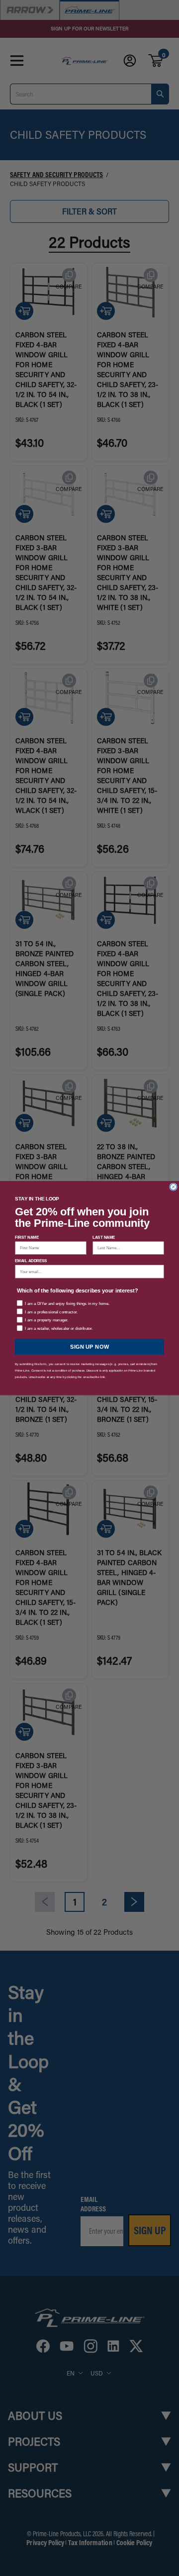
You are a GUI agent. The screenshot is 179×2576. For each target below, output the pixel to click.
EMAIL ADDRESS (31, 1260)
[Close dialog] (173, 1187)
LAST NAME (104, 1237)
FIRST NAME (27, 1237)
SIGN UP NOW (90, 1346)
